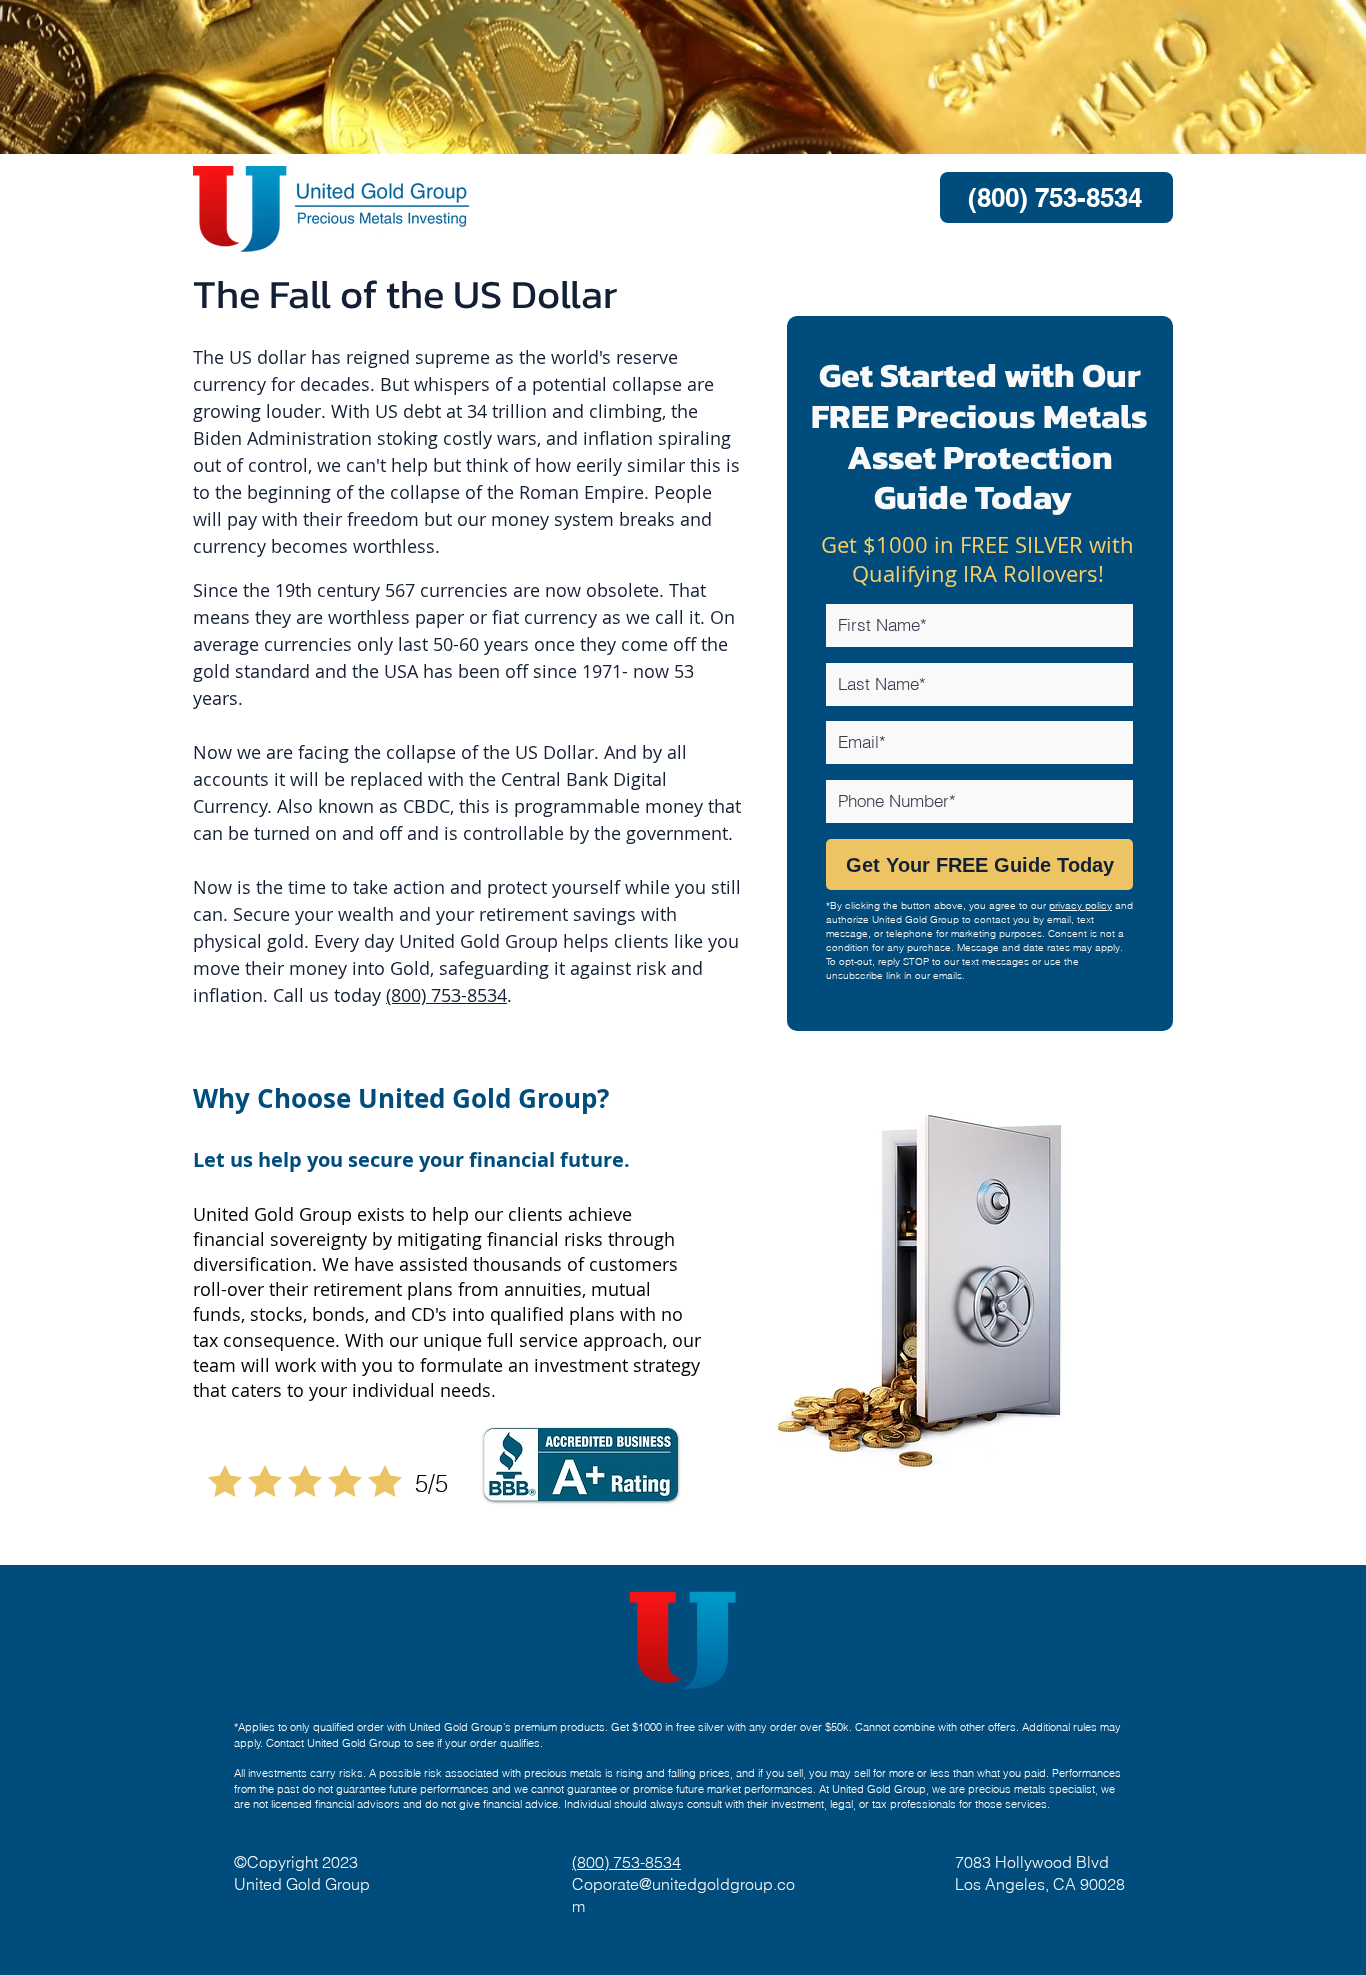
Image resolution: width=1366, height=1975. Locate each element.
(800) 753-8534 (446, 995)
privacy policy (1080, 905)
